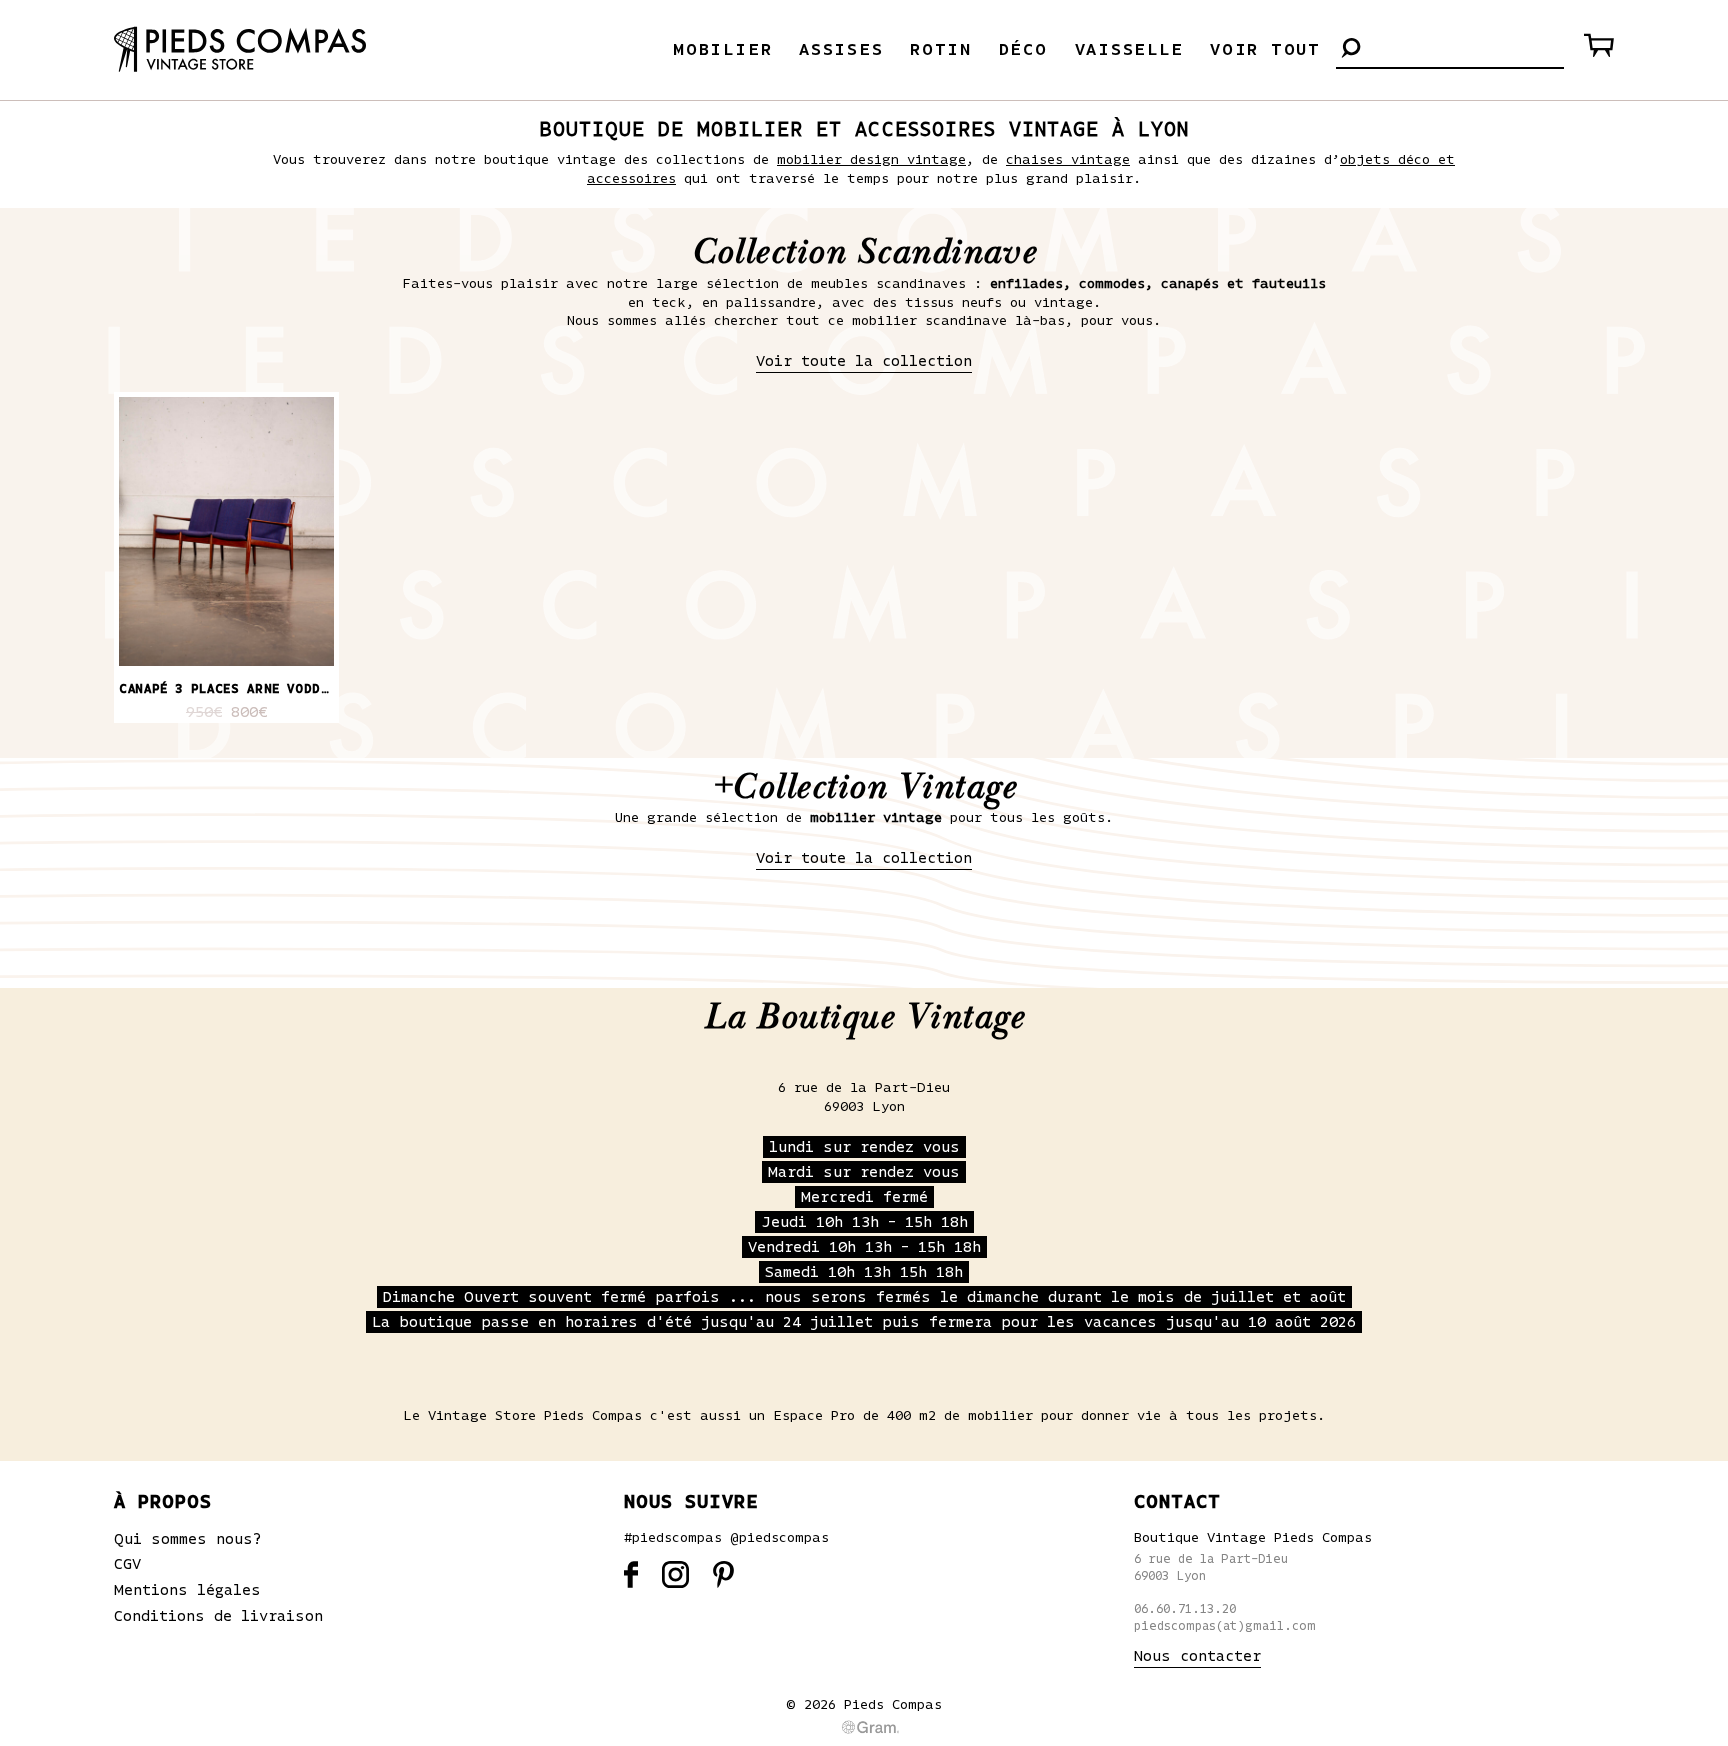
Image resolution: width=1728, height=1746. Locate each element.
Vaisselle (1129, 50)
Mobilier (722, 50)
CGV (127, 1564)
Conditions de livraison (218, 1616)
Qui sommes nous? (188, 1539)
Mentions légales (187, 1590)
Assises (841, 50)
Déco (1023, 50)
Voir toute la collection (864, 361)
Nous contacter (1197, 1656)
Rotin (941, 50)
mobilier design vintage (871, 160)
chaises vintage (1068, 160)
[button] (1351, 49)
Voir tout (1265, 50)
